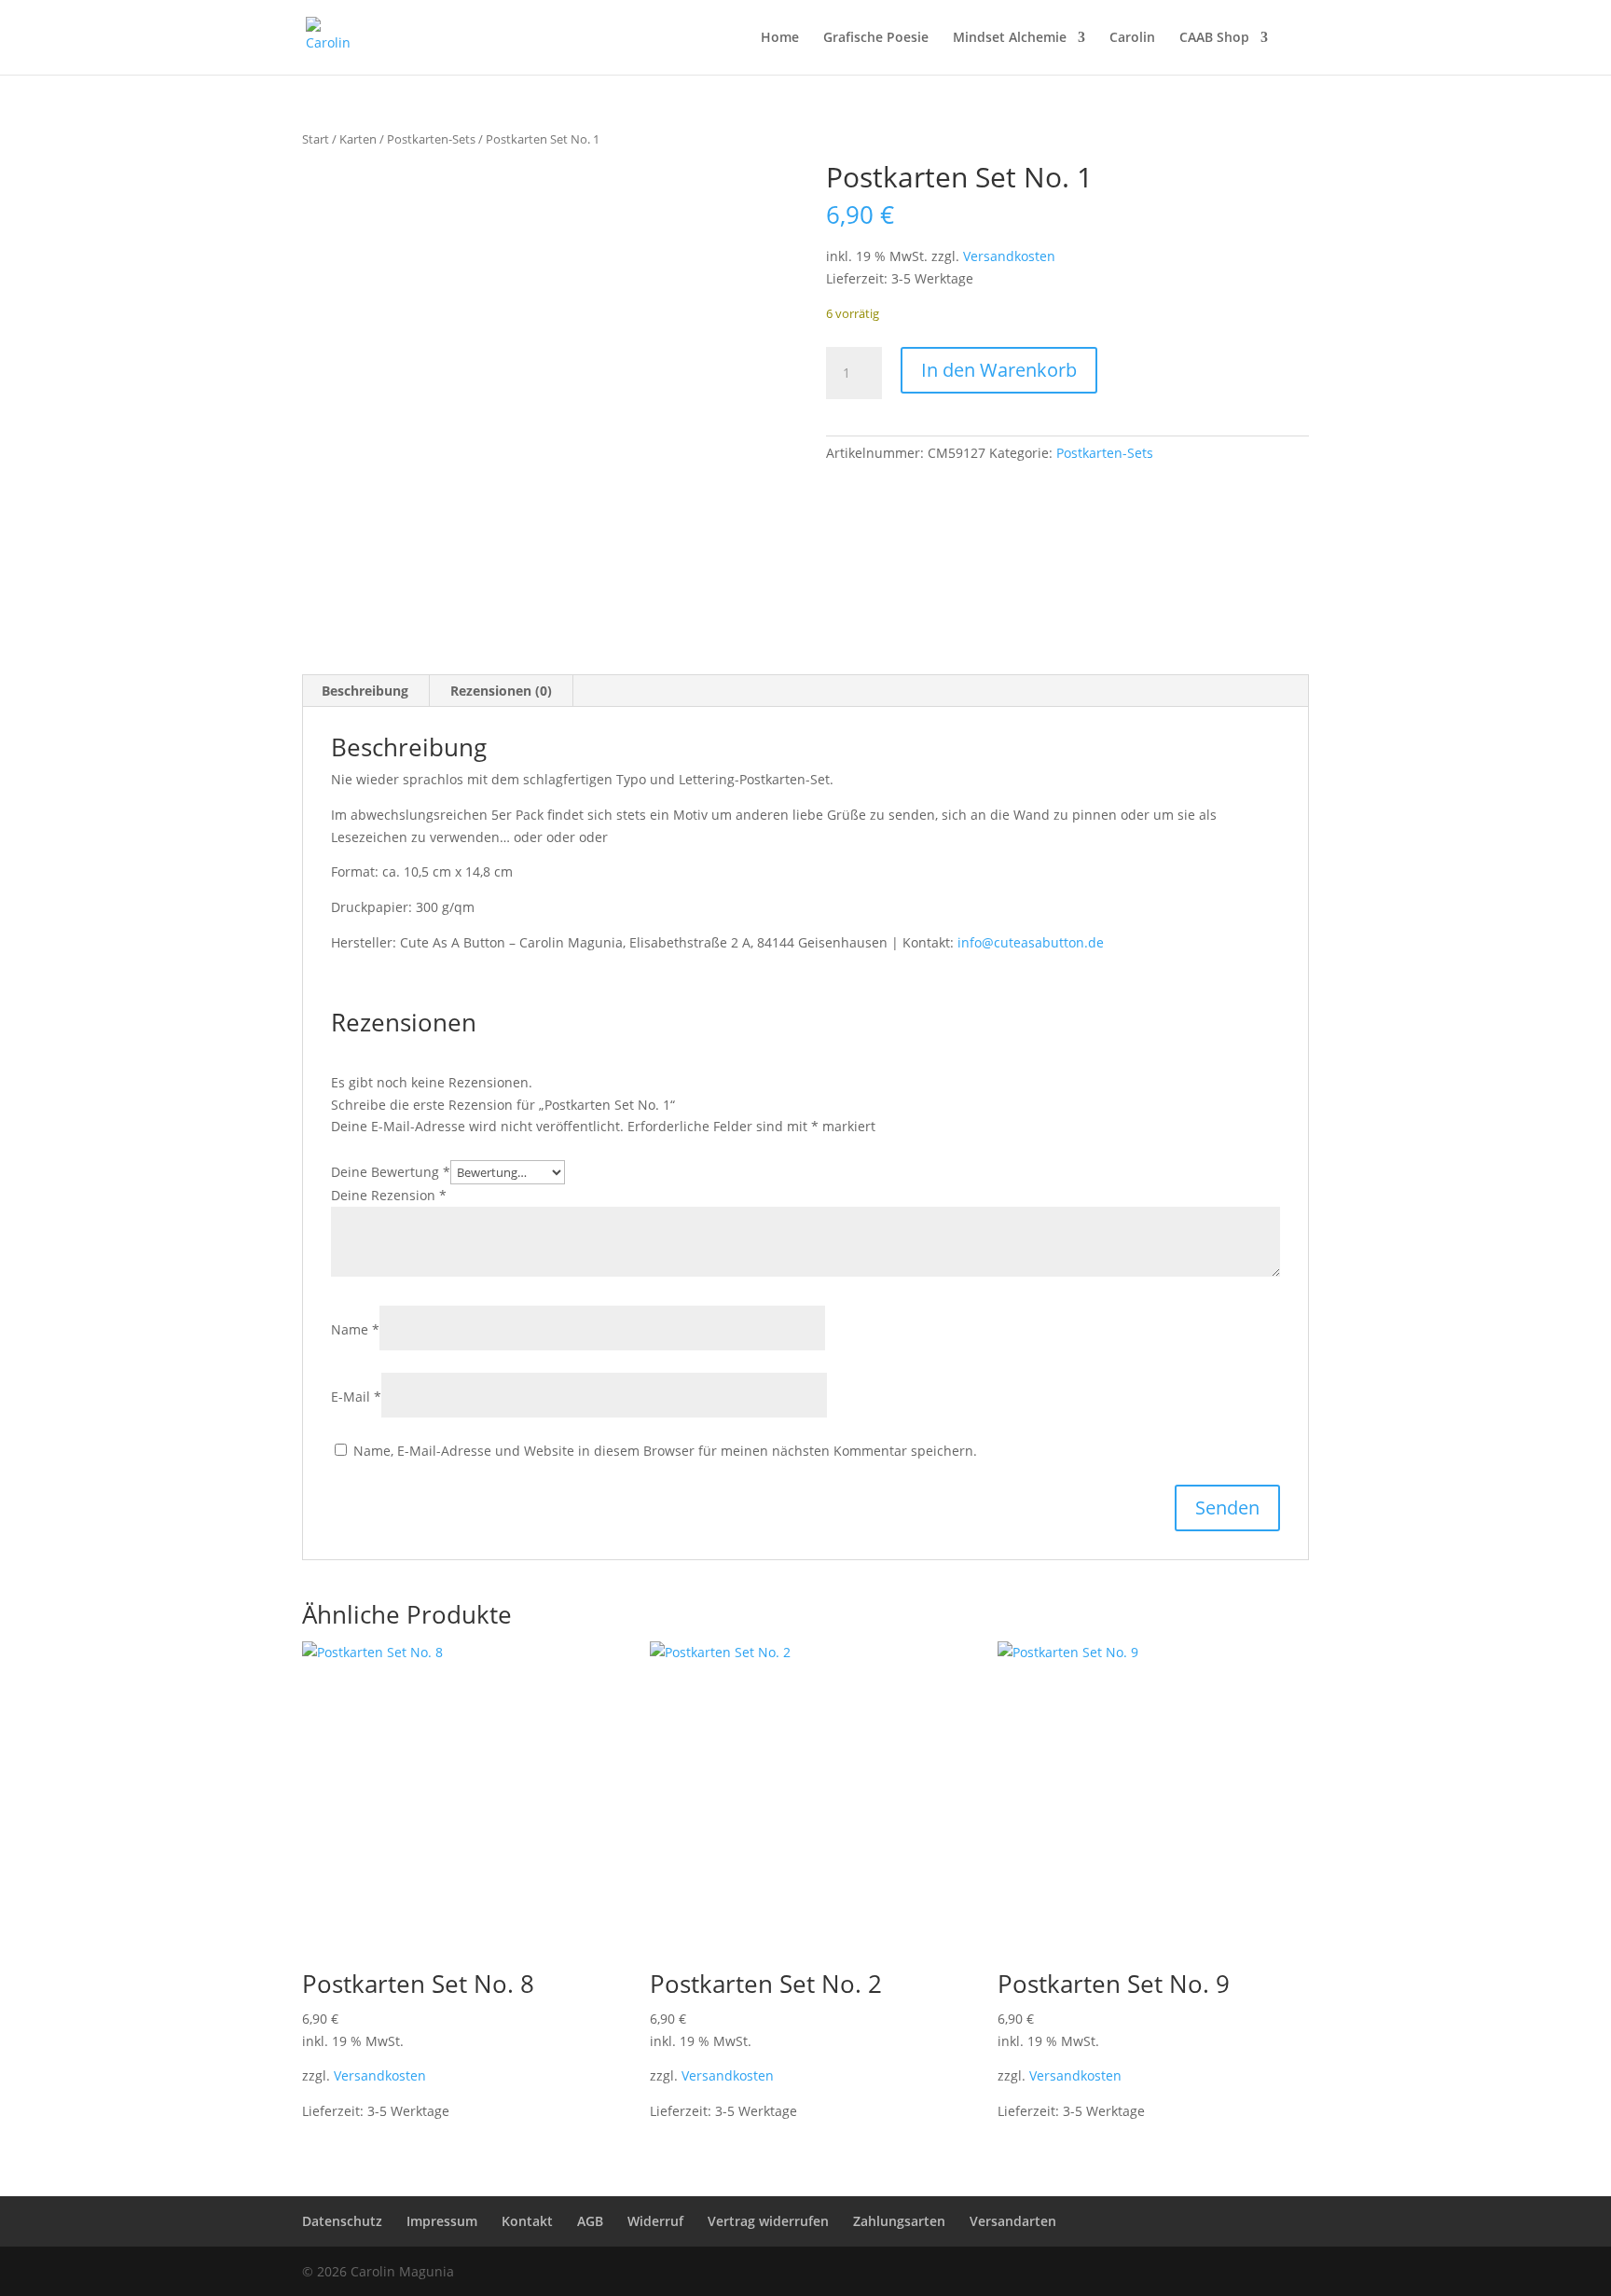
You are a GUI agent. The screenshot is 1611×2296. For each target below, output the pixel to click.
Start (316, 139)
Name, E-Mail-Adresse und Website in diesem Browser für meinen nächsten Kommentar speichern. (665, 1451)
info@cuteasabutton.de (1031, 942)
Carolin (1132, 38)
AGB (590, 2221)
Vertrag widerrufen (768, 2221)
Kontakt (527, 2221)
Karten (358, 139)
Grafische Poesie (876, 38)
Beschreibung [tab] (365, 691)
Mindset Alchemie (1010, 38)
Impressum (442, 2221)
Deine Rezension (389, 1195)
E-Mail (356, 1397)
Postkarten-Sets (431, 139)
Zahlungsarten (899, 2221)
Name (355, 1329)
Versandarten (1013, 2221)
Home (780, 38)
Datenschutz (342, 2221)
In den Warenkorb (999, 370)
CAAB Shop (1214, 38)
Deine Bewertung (391, 1172)
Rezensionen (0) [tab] (501, 691)
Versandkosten (1009, 256)
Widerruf (655, 2221)
